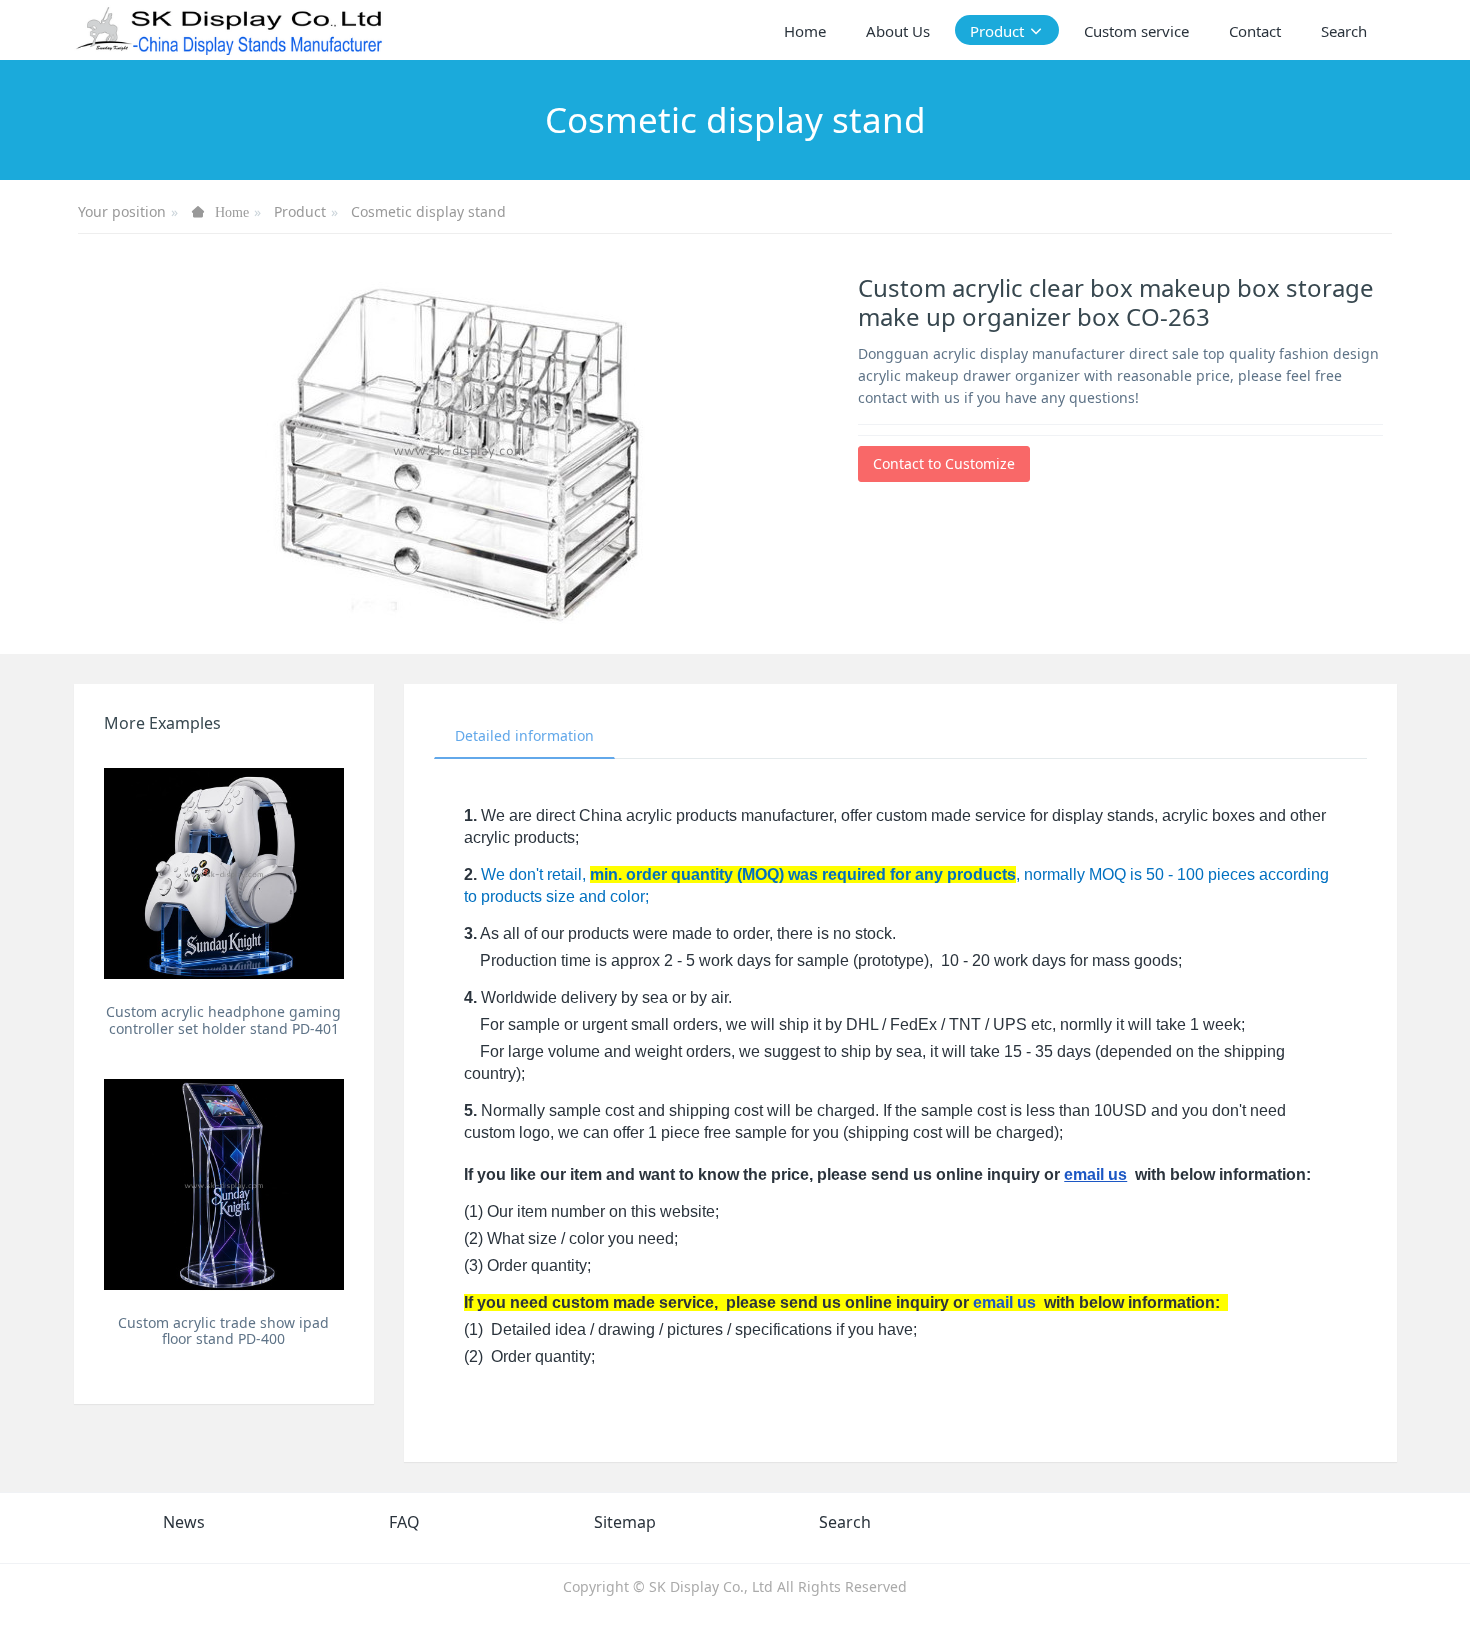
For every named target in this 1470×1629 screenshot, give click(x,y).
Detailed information (524, 735)
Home (805, 31)
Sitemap (625, 1522)
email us (1095, 1174)
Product (300, 211)
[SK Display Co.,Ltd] (230, 30)
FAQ (404, 1522)
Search (845, 1522)
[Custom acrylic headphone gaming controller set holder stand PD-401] (224, 873)
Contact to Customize (944, 463)
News (184, 1522)
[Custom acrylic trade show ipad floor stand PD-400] (224, 1184)
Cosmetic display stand (428, 211)
